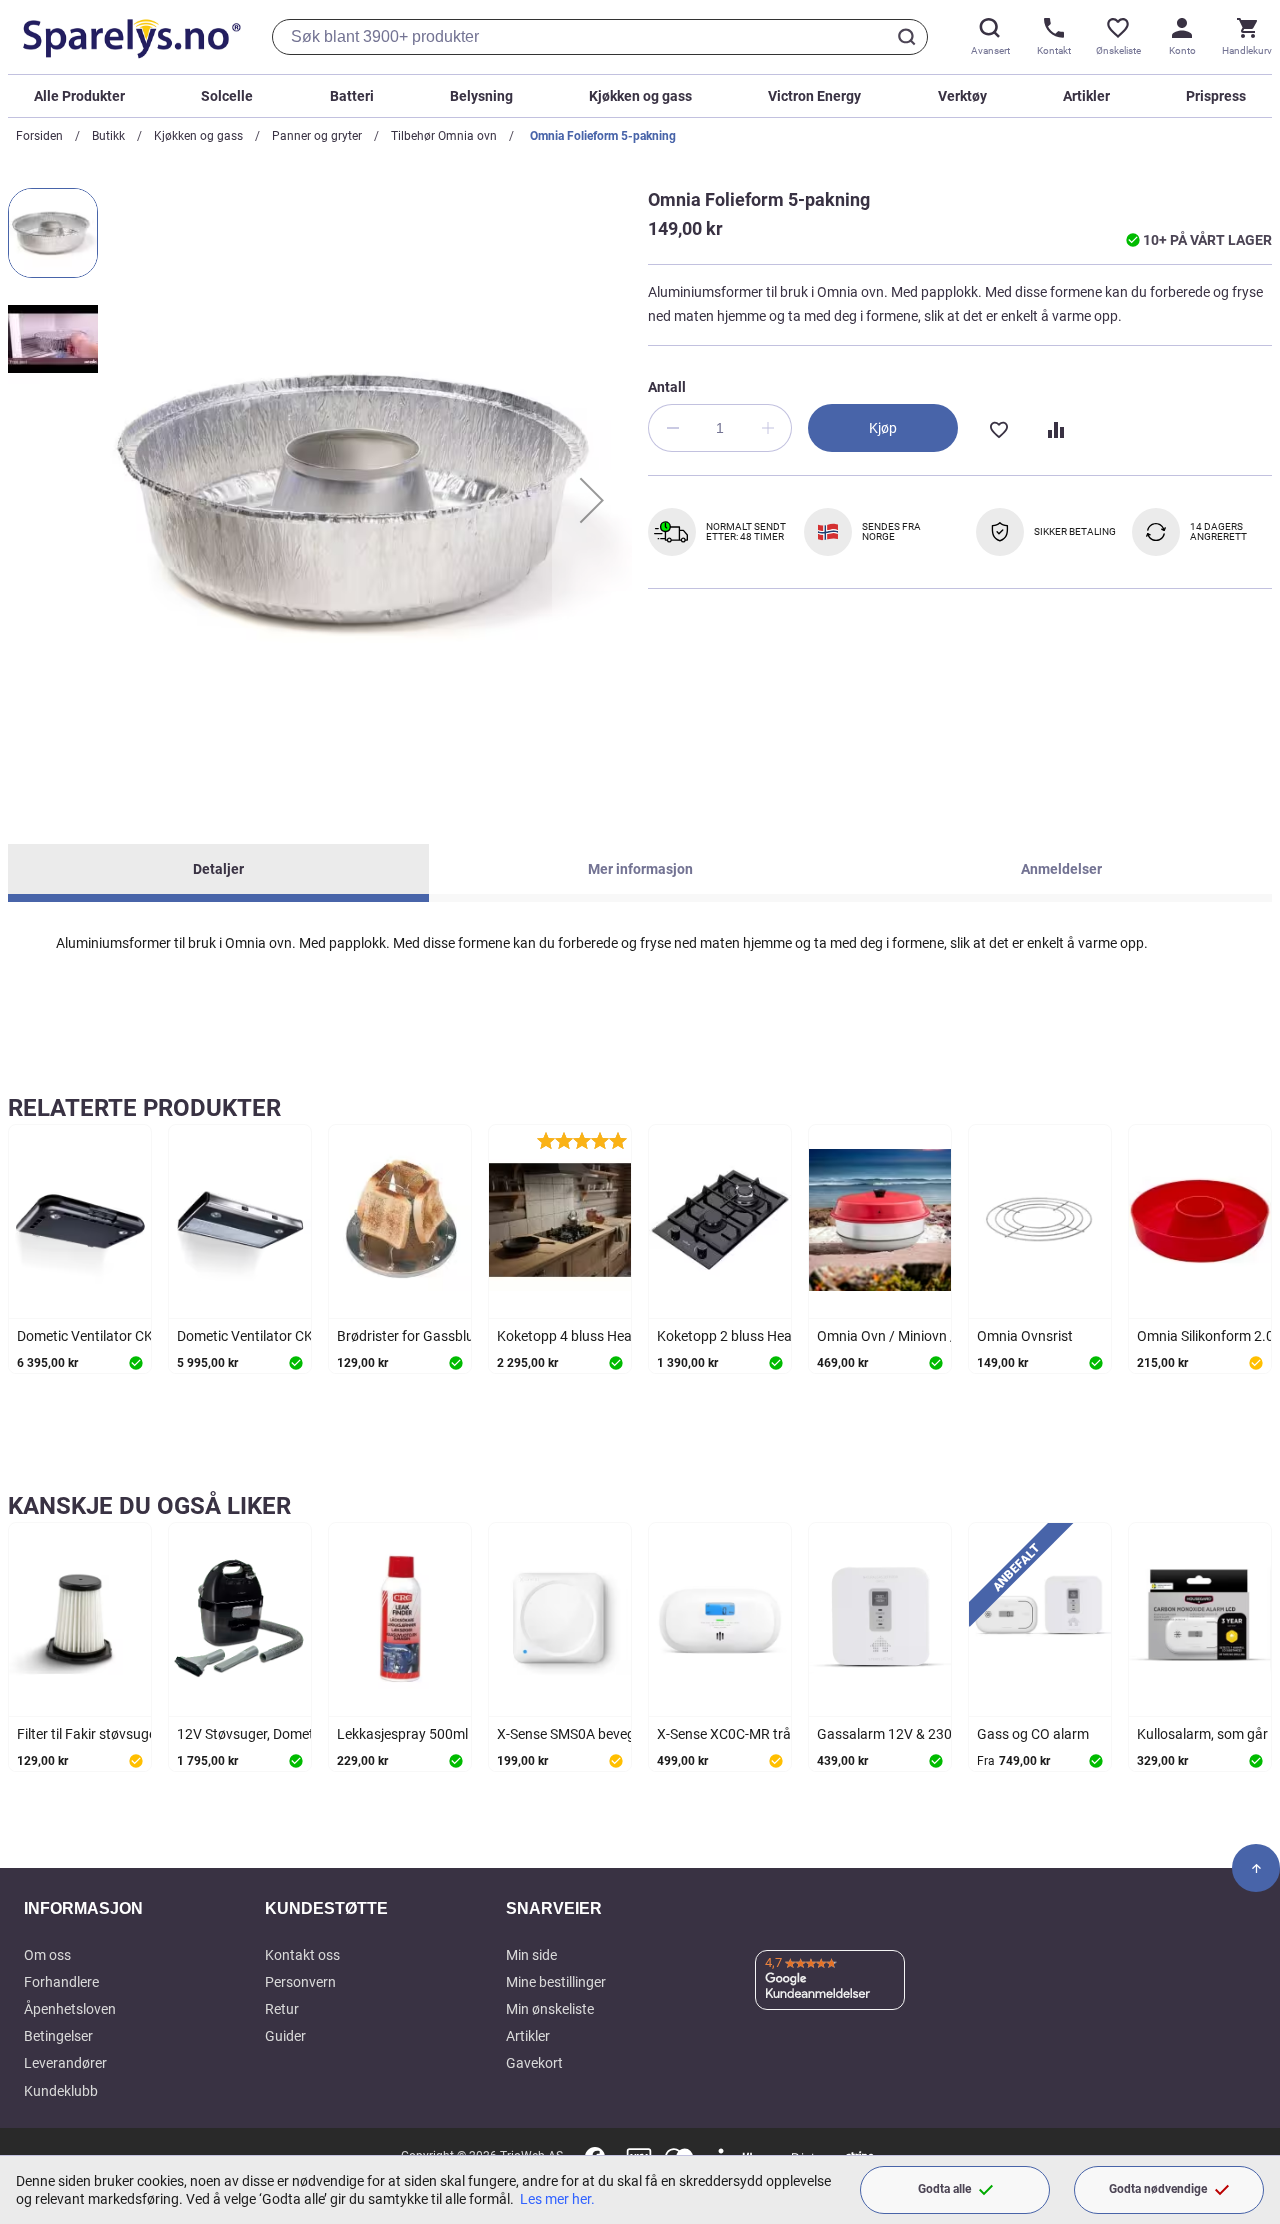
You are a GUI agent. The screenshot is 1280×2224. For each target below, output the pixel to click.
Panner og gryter (317, 136)
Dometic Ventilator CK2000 (101, 1336)
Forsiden (39, 136)
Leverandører (65, 2063)
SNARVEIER (554, 1908)
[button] (592, 500)
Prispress (1216, 96)
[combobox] (600, 37)
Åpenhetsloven (70, 2009)
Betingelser (58, 2036)
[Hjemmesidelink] (128, 37)
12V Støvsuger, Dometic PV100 (273, 1734)
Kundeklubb (61, 2091)
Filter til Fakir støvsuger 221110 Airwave (141, 1734)
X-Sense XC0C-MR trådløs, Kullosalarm (777, 1734)
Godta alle (944, 2189)
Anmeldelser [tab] (1061, 869)
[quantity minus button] (672, 428)
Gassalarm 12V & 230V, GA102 (912, 1734)
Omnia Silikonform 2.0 (1205, 1336)
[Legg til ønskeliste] (998, 428)
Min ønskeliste (550, 2009)
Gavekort (534, 2063)
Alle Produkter (79, 96)
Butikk (108, 136)
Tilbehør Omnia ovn (444, 136)
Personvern (300, 1982)
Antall (667, 387)
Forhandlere (61, 1982)
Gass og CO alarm (1033, 1734)
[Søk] (910, 37)
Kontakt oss (302, 1955)
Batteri (352, 96)
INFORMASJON (83, 1908)
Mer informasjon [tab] (640, 869)
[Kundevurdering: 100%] (582, 1140)
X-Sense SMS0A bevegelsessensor (602, 1734)
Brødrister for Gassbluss (412, 1336)
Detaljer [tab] (218, 869)
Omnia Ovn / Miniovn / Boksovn (915, 1336)
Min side (531, 1955)
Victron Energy (814, 96)
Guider (285, 2036)
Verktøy (962, 96)
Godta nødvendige (1158, 2189)
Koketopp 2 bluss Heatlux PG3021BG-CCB (788, 1336)
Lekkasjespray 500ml (402, 1734)
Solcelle (227, 96)
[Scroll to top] (1256, 1868)
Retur (282, 2009)
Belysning (481, 96)
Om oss (47, 1955)
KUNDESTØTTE (326, 1908)
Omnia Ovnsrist (1025, 1336)
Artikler (1086, 96)
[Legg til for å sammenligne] (1054, 428)
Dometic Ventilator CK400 (257, 1336)
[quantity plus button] (768, 428)
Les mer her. (557, 2199)
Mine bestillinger (556, 1982)
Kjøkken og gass (640, 96)
